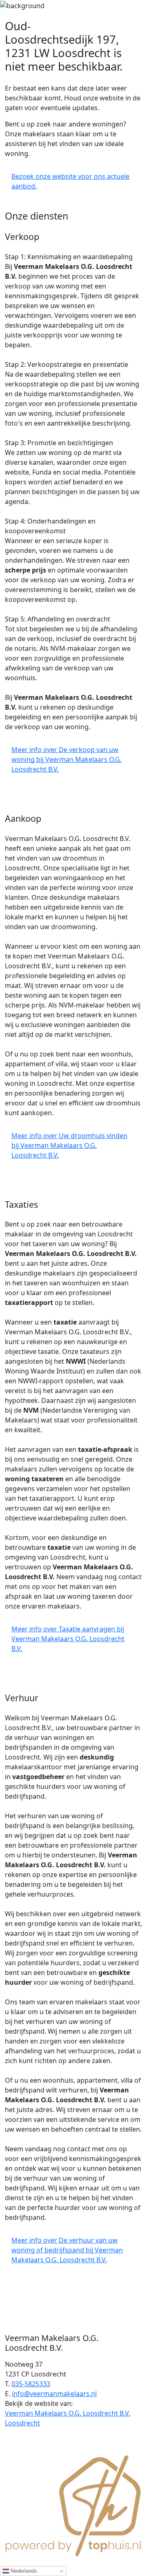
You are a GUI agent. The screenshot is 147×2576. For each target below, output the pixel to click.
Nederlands (23, 2571)
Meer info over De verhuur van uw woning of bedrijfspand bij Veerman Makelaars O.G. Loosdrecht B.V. (67, 2250)
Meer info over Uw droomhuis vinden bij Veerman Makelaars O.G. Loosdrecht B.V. (69, 1145)
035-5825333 (31, 2384)
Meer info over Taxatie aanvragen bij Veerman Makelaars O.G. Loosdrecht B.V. (68, 1639)
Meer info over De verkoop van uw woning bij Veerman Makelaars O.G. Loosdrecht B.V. (67, 759)
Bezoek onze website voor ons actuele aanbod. (70, 181)
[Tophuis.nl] (73, 2505)
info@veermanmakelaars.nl (54, 2394)
